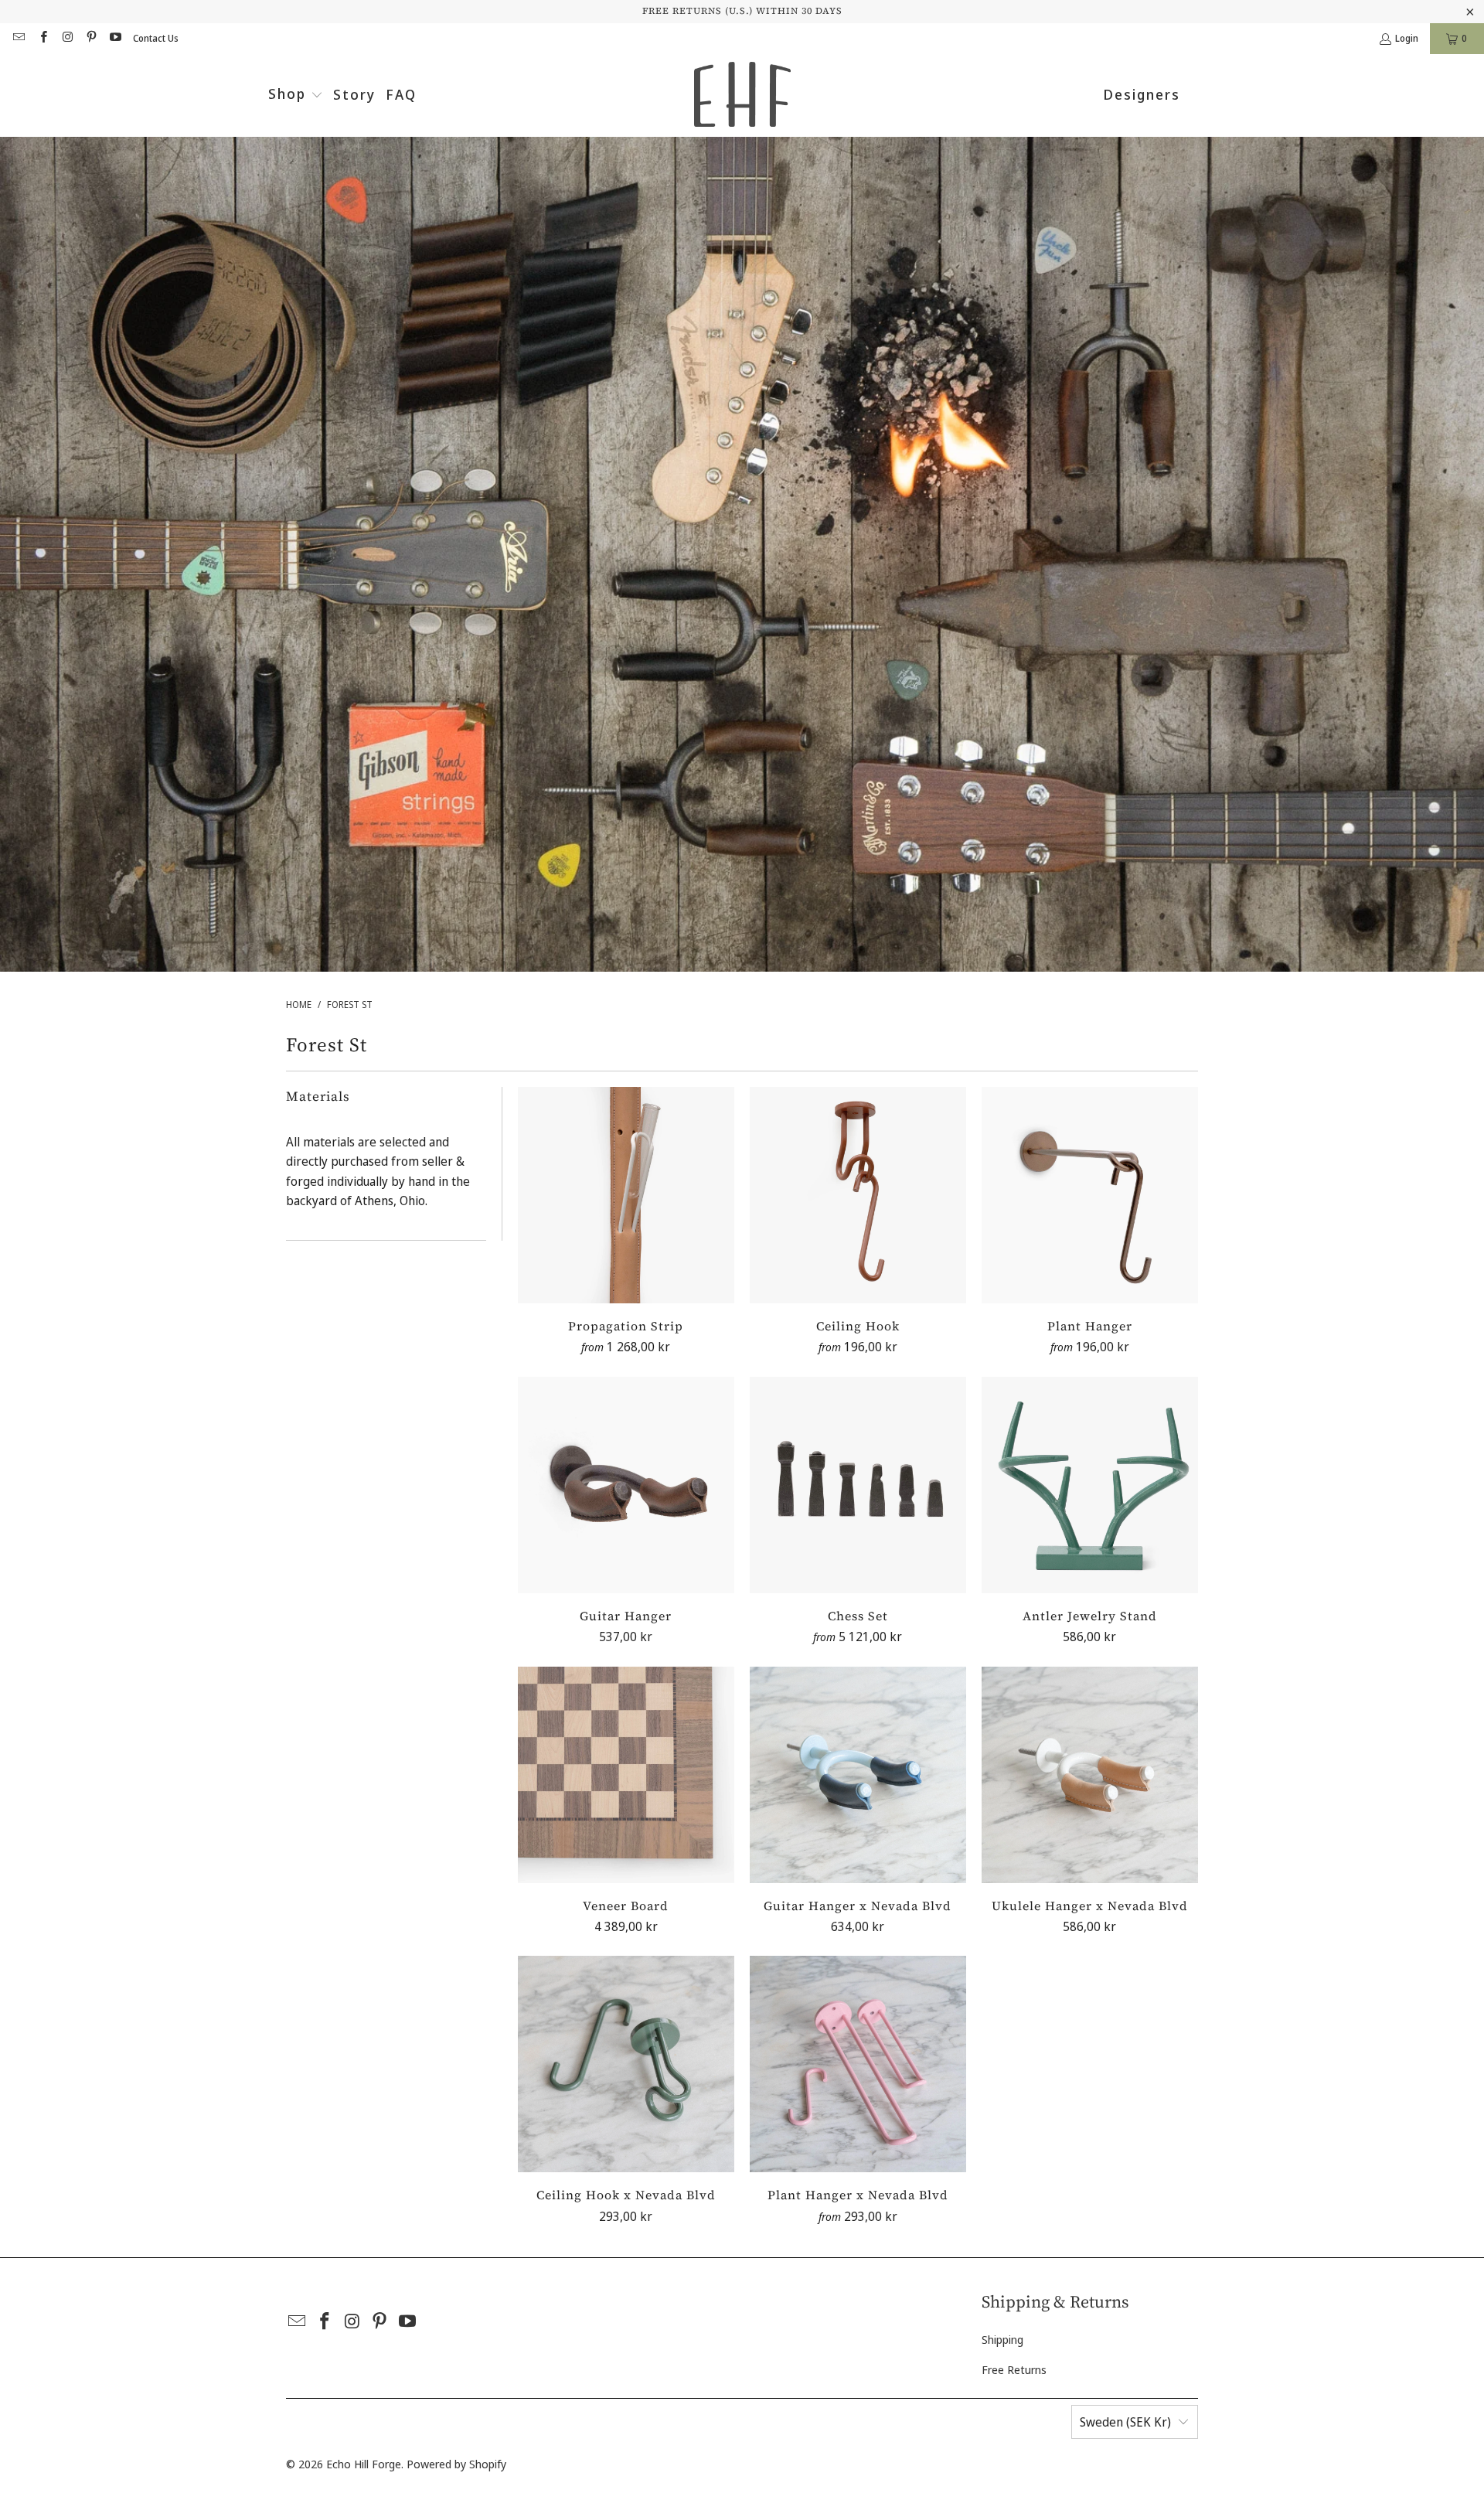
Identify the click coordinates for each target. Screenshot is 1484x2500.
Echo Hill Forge (364, 2464)
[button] (296, 95)
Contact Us (156, 38)
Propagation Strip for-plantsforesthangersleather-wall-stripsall (626, 1195)
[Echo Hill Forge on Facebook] (42, 38)
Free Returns (1014, 2369)
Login (1407, 38)
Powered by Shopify (456, 2464)
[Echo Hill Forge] (742, 95)
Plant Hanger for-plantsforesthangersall (1090, 1195)
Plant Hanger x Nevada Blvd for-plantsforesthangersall (858, 2064)
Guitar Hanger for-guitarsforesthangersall (626, 1485)
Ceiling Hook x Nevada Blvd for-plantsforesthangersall (626, 2064)
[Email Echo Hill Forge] (18, 38)
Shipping (1002, 2339)
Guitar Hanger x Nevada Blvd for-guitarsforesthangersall (858, 1775)
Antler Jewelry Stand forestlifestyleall (1090, 1485)
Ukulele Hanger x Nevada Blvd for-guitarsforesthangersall (1090, 1775)
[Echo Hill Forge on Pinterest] (91, 38)
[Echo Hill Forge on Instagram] (67, 38)
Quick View (626, 1231)
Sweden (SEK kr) (1125, 2422)
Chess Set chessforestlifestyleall (858, 1485)
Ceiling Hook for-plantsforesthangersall (858, 1195)
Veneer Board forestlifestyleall (626, 1775)
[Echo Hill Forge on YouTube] (115, 38)
